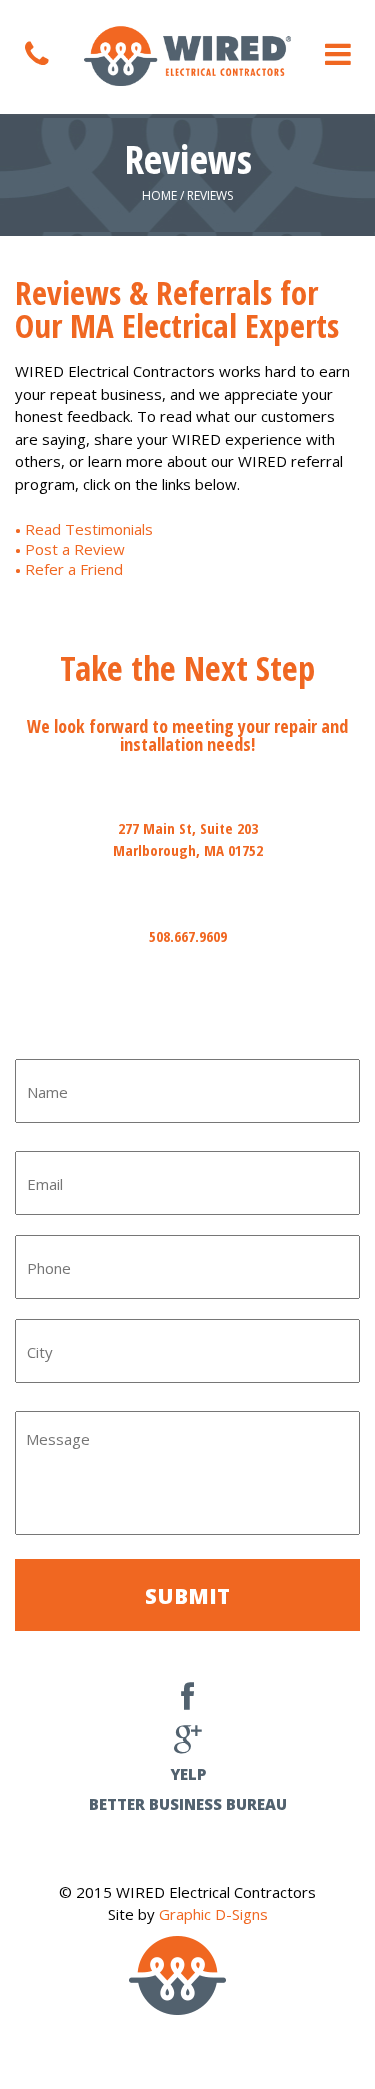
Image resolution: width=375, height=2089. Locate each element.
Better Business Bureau (188, 1804)
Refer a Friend (74, 569)
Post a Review (75, 549)
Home (159, 195)
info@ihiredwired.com (187, 1021)
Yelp (188, 1774)
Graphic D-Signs (213, 1914)
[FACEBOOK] (187, 1702)
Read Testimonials (89, 529)
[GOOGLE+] (188, 1743)
